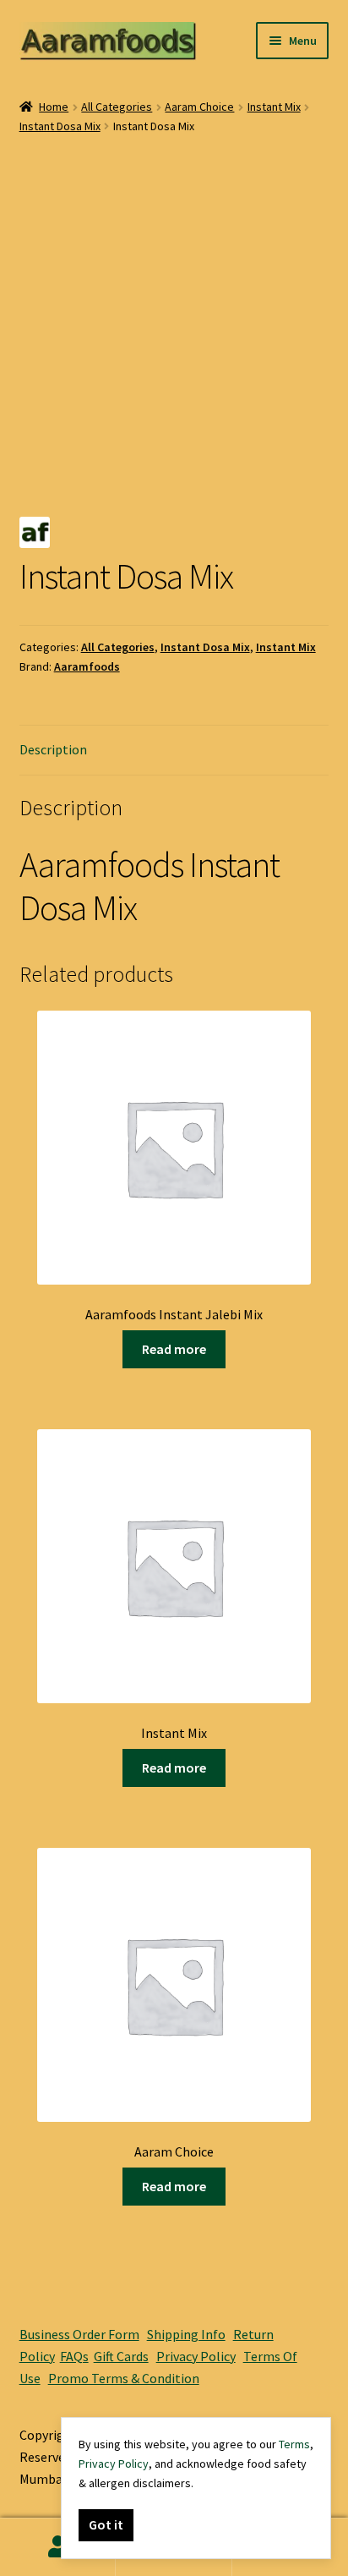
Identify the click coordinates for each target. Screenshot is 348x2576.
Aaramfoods (87, 666)
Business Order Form (79, 2334)
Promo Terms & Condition (124, 2378)
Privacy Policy (196, 2356)
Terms (294, 2444)
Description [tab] (53, 749)
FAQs (74, 2356)
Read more (174, 1349)
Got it (106, 2524)
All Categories (117, 107)
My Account (58, 2547)
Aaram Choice (199, 107)
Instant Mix (274, 107)
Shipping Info (186, 2334)
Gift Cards (121, 2356)
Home (54, 107)
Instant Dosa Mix (60, 126)
